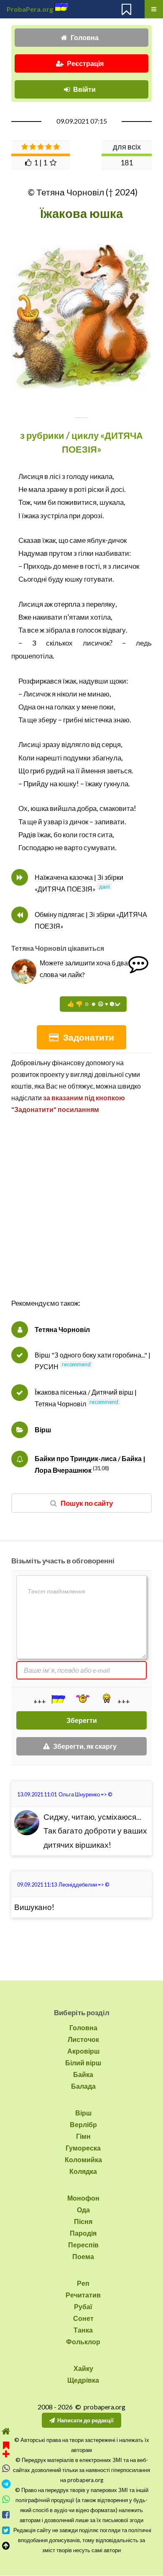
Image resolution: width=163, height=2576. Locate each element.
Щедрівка (83, 2380)
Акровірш (83, 2051)
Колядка (83, 2171)
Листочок (83, 2039)
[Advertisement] (81, 1215)
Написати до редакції (85, 2420)
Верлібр (83, 2124)
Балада (83, 2086)
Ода (83, 2210)
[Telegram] (6, 2484)
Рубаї (83, 2306)
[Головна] (6, 2431)
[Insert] (58, 1699)
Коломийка (83, 2159)
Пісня (83, 2221)
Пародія (83, 2233)
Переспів (83, 2245)
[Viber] (6, 2468)
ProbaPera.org (30, 9)
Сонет (83, 2318)
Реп (83, 2283)
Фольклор (83, 2342)
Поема (83, 2256)
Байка (83, 2074)
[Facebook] (6, 2515)
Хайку (83, 2368)
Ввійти (84, 89)
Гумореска (83, 2148)
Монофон (83, 2198)
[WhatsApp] (6, 2499)
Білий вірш (83, 2063)
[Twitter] (6, 2530)
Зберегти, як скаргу (85, 1746)
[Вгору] (6, 2546)
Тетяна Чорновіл (62, 1329)
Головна (85, 37)
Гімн (83, 2136)
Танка (83, 2330)
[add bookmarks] (6, 2448)
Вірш (43, 1430)
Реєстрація (85, 63)
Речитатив (83, 2295)
